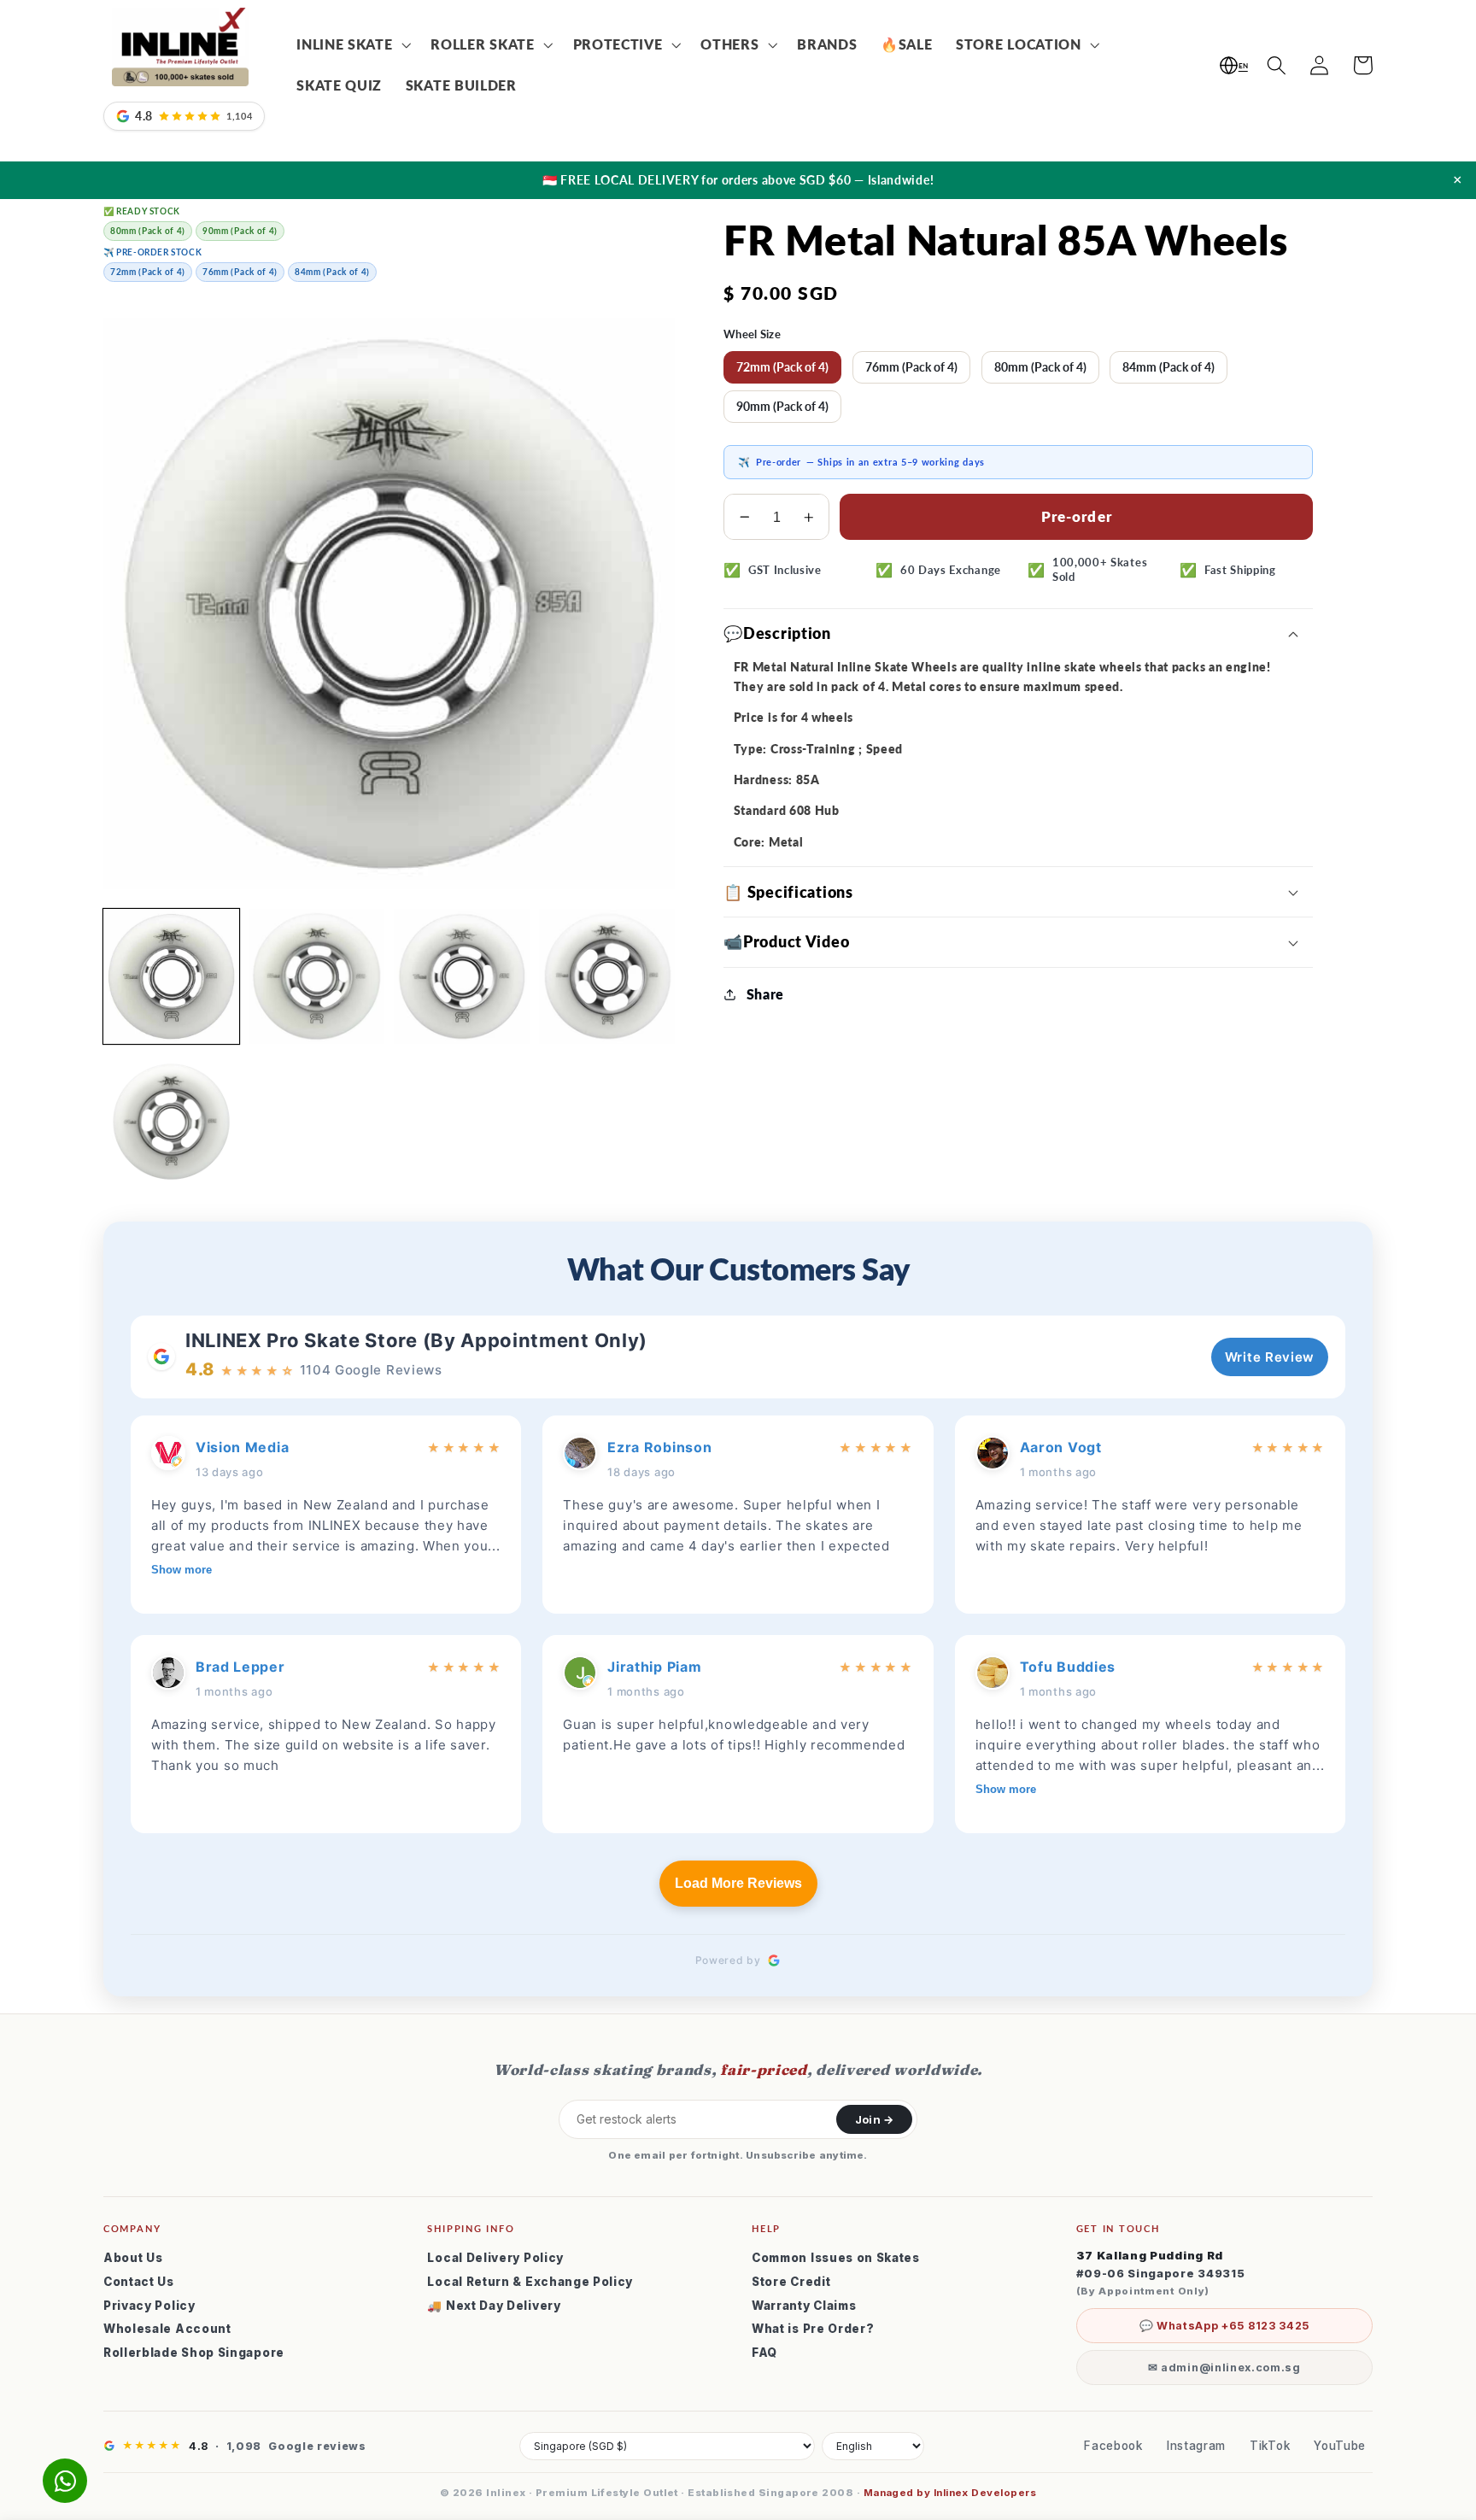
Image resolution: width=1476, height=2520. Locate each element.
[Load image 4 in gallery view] (607, 977)
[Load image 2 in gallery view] (316, 977)
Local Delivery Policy (495, 2258)
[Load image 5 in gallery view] (171, 1122)
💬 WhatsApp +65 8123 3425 (1225, 2326)
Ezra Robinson (659, 1447)
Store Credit (791, 2282)
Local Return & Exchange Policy (530, 2282)
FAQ (764, 2353)
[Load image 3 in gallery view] (462, 977)
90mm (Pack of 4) (782, 406)
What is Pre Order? (813, 2329)
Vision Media (242, 1447)
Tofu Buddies (1068, 1667)
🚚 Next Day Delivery (494, 2306)
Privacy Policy (149, 2306)
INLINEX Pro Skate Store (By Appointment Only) (416, 1340)
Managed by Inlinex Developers (950, 2493)
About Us (133, 2258)
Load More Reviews (738, 1883)
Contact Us (139, 2282)
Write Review (1270, 1357)
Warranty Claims (804, 2306)
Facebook (1113, 2446)
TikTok (1270, 2446)
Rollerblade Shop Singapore (194, 2353)
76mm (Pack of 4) (911, 367)
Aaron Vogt (1061, 1447)
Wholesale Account (167, 2329)
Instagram (1196, 2446)
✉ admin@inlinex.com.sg (1224, 2368)
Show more (182, 1570)
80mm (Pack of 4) (1040, 367)
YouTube (1340, 2446)
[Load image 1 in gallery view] (171, 977)
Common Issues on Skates (836, 2258)
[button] (351, 45)
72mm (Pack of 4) (782, 367)
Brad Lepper (240, 1667)
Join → (874, 2119)
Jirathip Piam (654, 1667)
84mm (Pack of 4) (1168, 367)
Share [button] (765, 994)
